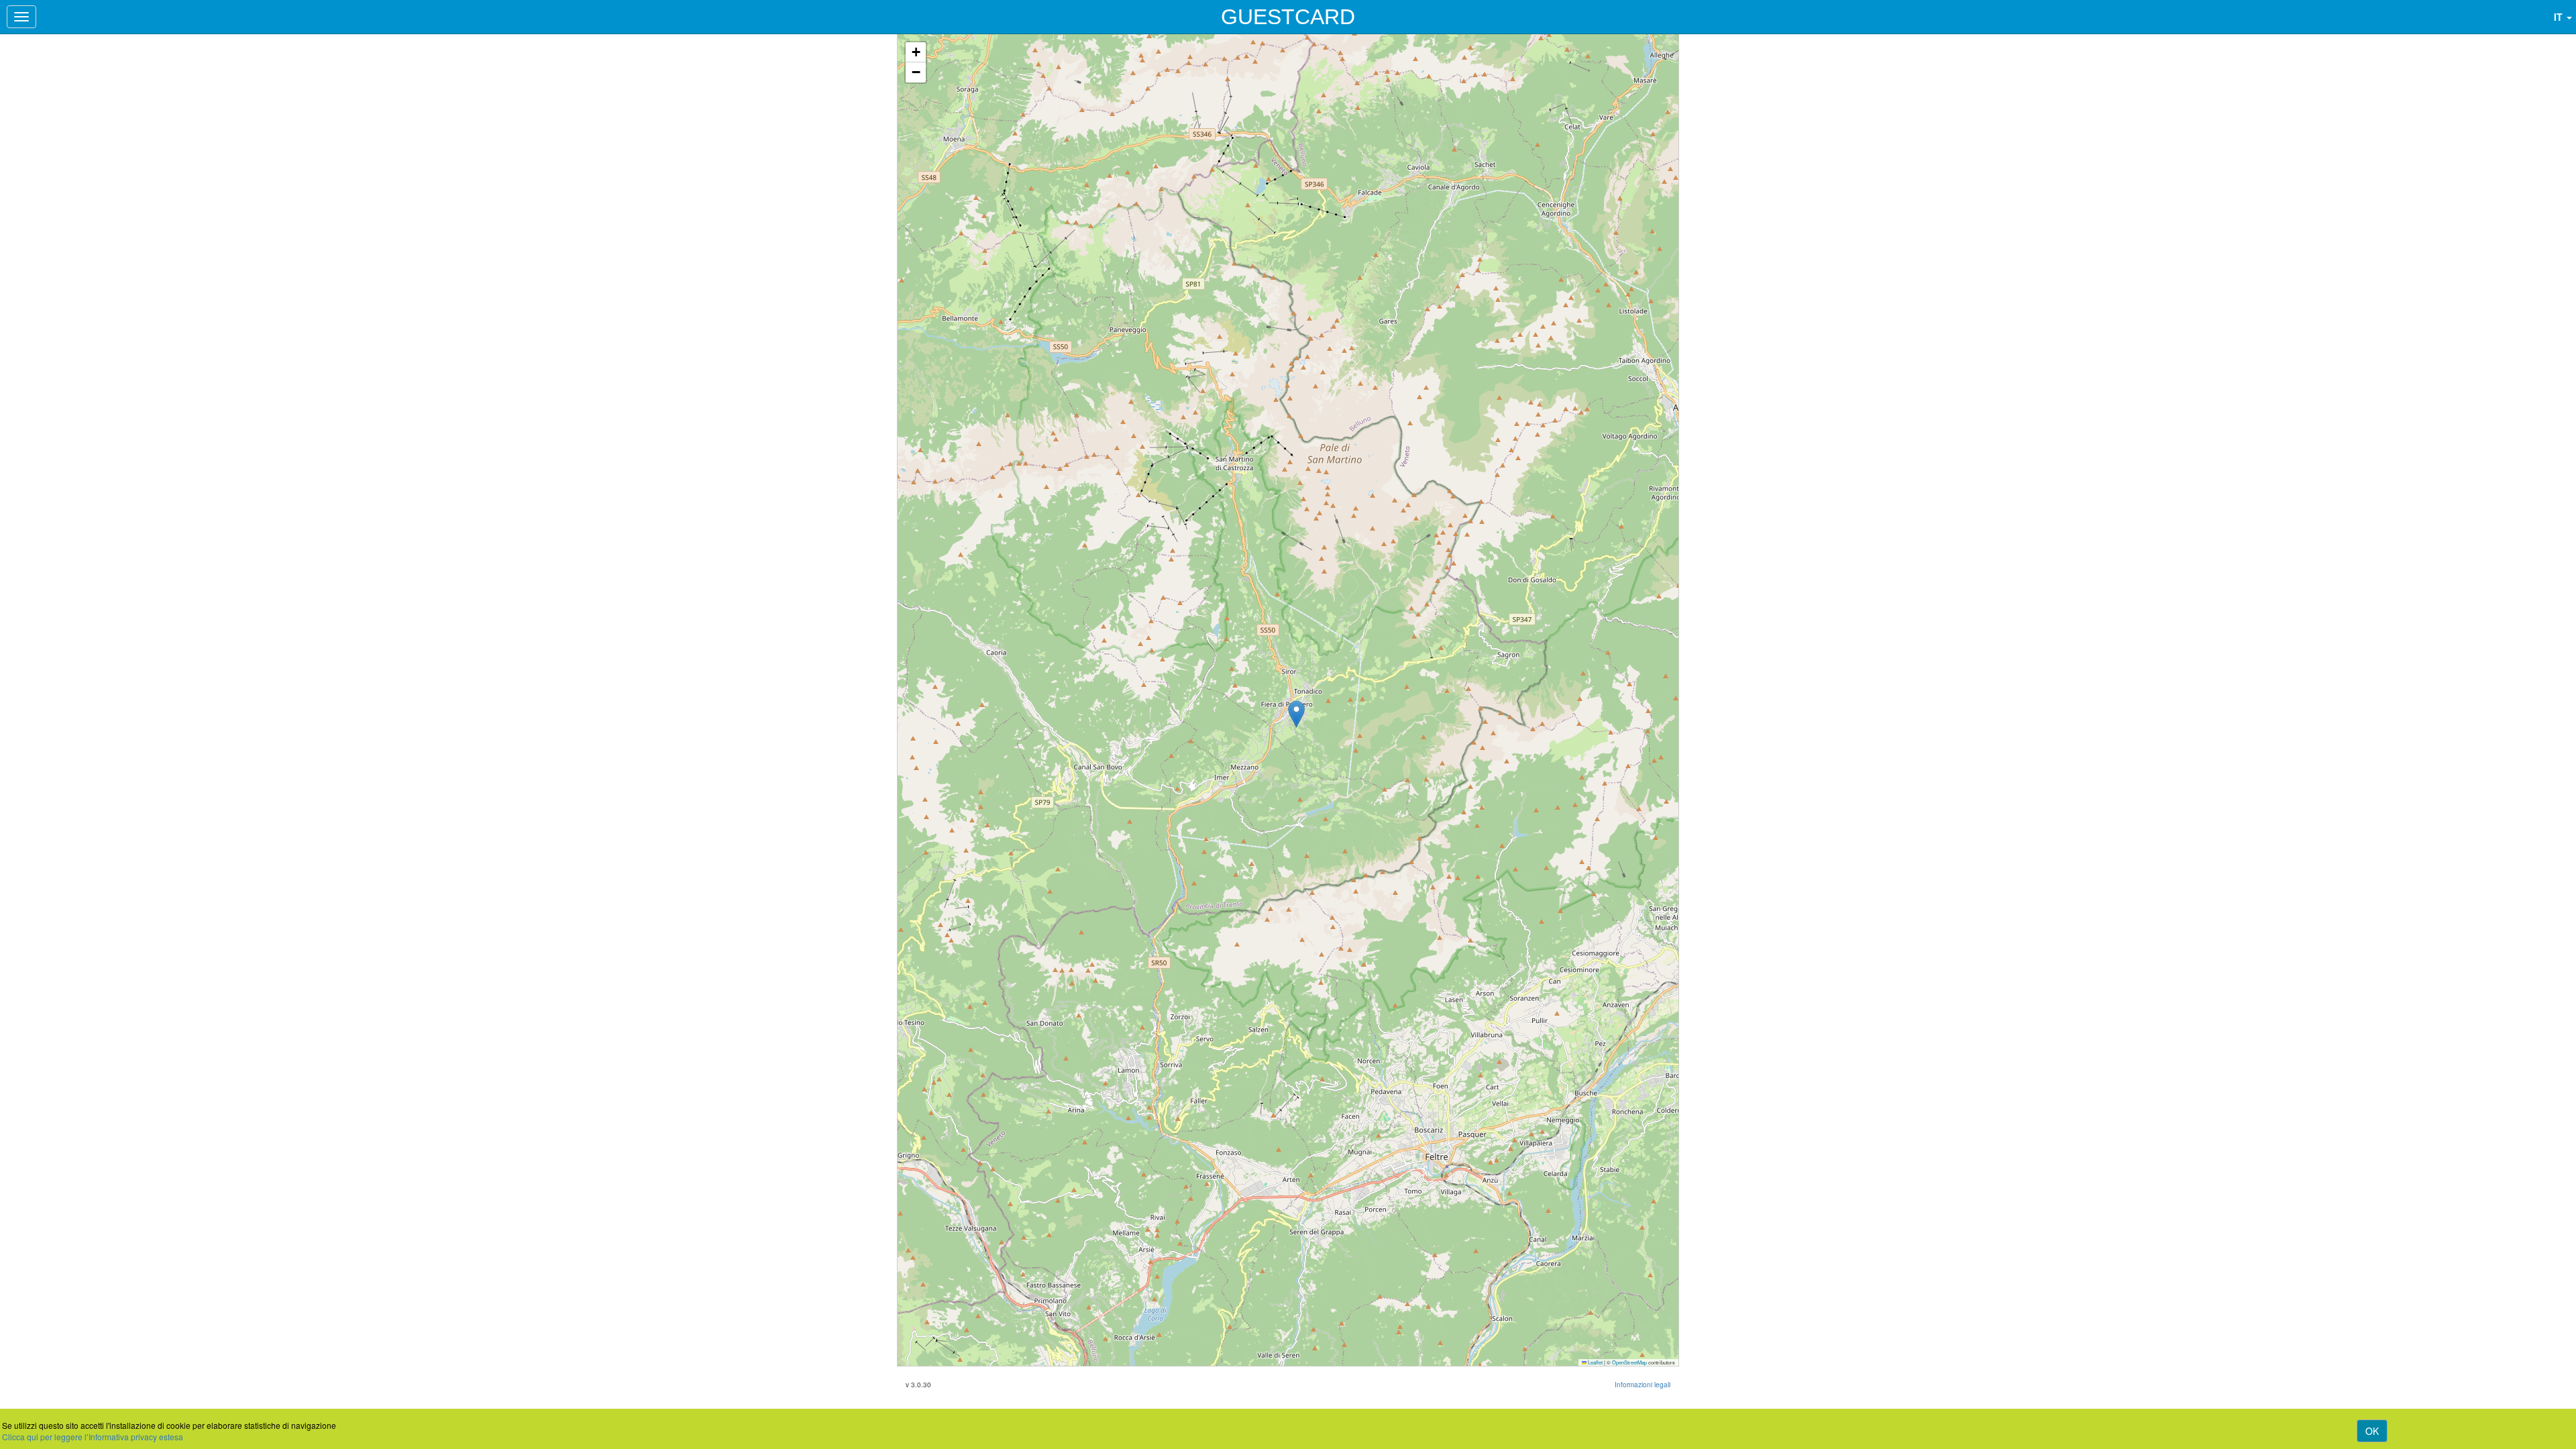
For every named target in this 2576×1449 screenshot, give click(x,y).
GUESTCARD (1288, 17)
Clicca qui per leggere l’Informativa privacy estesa (93, 1437)
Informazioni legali (1643, 1385)
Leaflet (1595, 1362)
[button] (1296, 714)
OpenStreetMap (1629, 1362)
